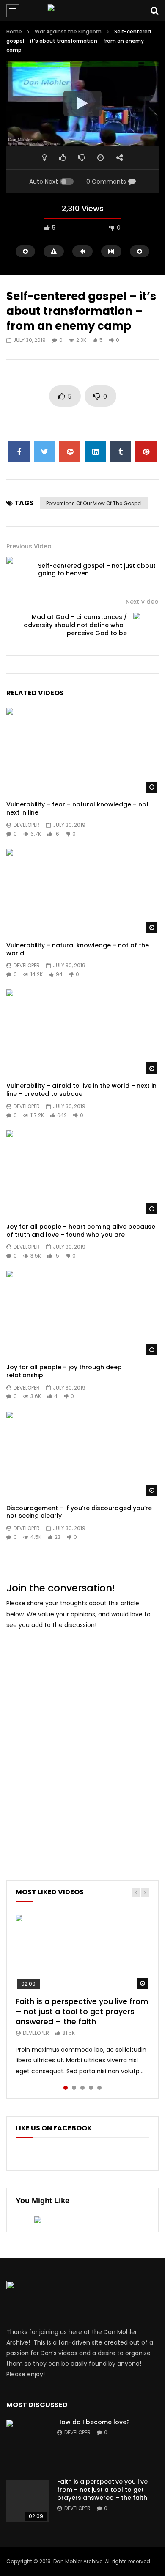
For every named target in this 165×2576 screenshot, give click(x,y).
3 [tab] (82, 2088)
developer (27, 825)
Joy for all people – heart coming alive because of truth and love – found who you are (81, 1231)
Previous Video (29, 546)
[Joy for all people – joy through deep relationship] (82, 1314)
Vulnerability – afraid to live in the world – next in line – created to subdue (81, 1090)
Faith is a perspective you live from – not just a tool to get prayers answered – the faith (82, 2012)
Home (14, 32)
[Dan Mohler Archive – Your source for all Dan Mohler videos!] (83, 11)
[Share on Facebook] (19, 452)
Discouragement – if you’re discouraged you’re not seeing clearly (79, 1512)
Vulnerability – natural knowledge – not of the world (78, 949)
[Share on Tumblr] (121, 452)
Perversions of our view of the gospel (94, 503)
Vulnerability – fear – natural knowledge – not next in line (78, 808)
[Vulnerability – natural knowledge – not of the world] (82, 892)
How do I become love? (93, 2422)
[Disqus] (82, 1743)
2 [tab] (74, 2088)
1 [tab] (66, 2088)
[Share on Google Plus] (70, 452)
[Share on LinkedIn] (95, 452)
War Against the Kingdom (68, 32)
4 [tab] (91, 2088)
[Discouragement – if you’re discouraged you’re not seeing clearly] (82, 1455)
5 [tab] (99, 2088)
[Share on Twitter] (44, 452)
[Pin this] (146, 452)
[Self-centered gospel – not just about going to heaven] (19, 570)
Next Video (142, 602)
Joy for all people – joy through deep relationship (64, 1371)
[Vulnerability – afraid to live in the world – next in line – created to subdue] (82, 1032)
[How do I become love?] (27, 2441)
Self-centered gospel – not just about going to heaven (97, 570)
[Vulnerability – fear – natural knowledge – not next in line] (82, 751)
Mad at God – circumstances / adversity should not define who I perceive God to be (75, 625)
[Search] (154, 11)
